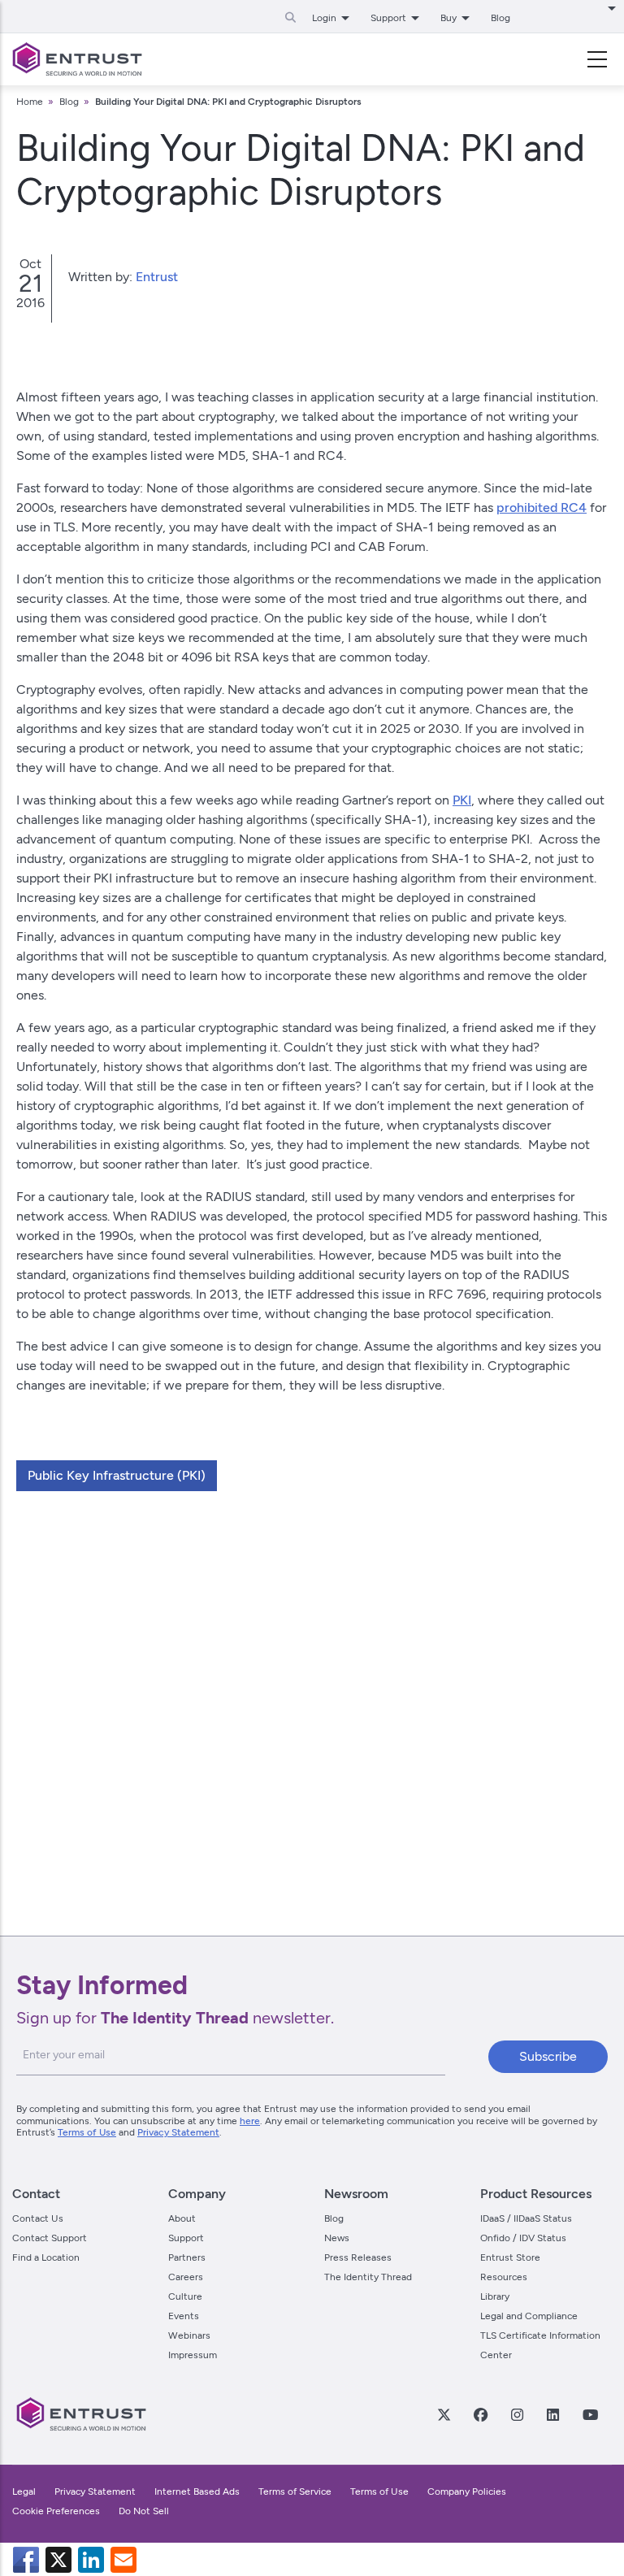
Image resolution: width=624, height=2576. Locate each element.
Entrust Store (510, 2257)
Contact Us (38, 2218)
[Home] (77, 59)
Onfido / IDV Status (523, 2238)
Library (495, 2296)
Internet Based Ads (197, 2491)
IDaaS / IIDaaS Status (526, 2218)
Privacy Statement (178, 2132)
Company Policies (467, 2491)
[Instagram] (517, 2414)
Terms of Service (295, 2491)
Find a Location (46, 2257)
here (250, 2121)
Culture (185, 2296)
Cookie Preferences (56, 2511)
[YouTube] (590, 2414)
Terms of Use (87, 2132)
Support (186, 2238)
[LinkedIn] (552, 2414)
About (182, 2218)
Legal (24, 2491)
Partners (187, 2257)
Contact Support (50, 2238)
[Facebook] (480, 2414)
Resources (504, 2277)
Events (184, 2316)
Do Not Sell (144, 2511)
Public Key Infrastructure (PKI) (117, 1475)
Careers (186, 2277)
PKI (462, 800)
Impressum (193, 2355)
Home (30, 102)
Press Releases (358, 2257)
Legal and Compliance (529, 2316)
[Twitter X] (444, 2414)
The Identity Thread (368, 2277)
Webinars (189, 2335)
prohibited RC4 (542, 507)
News (337, 2238)
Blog (500, 18)
